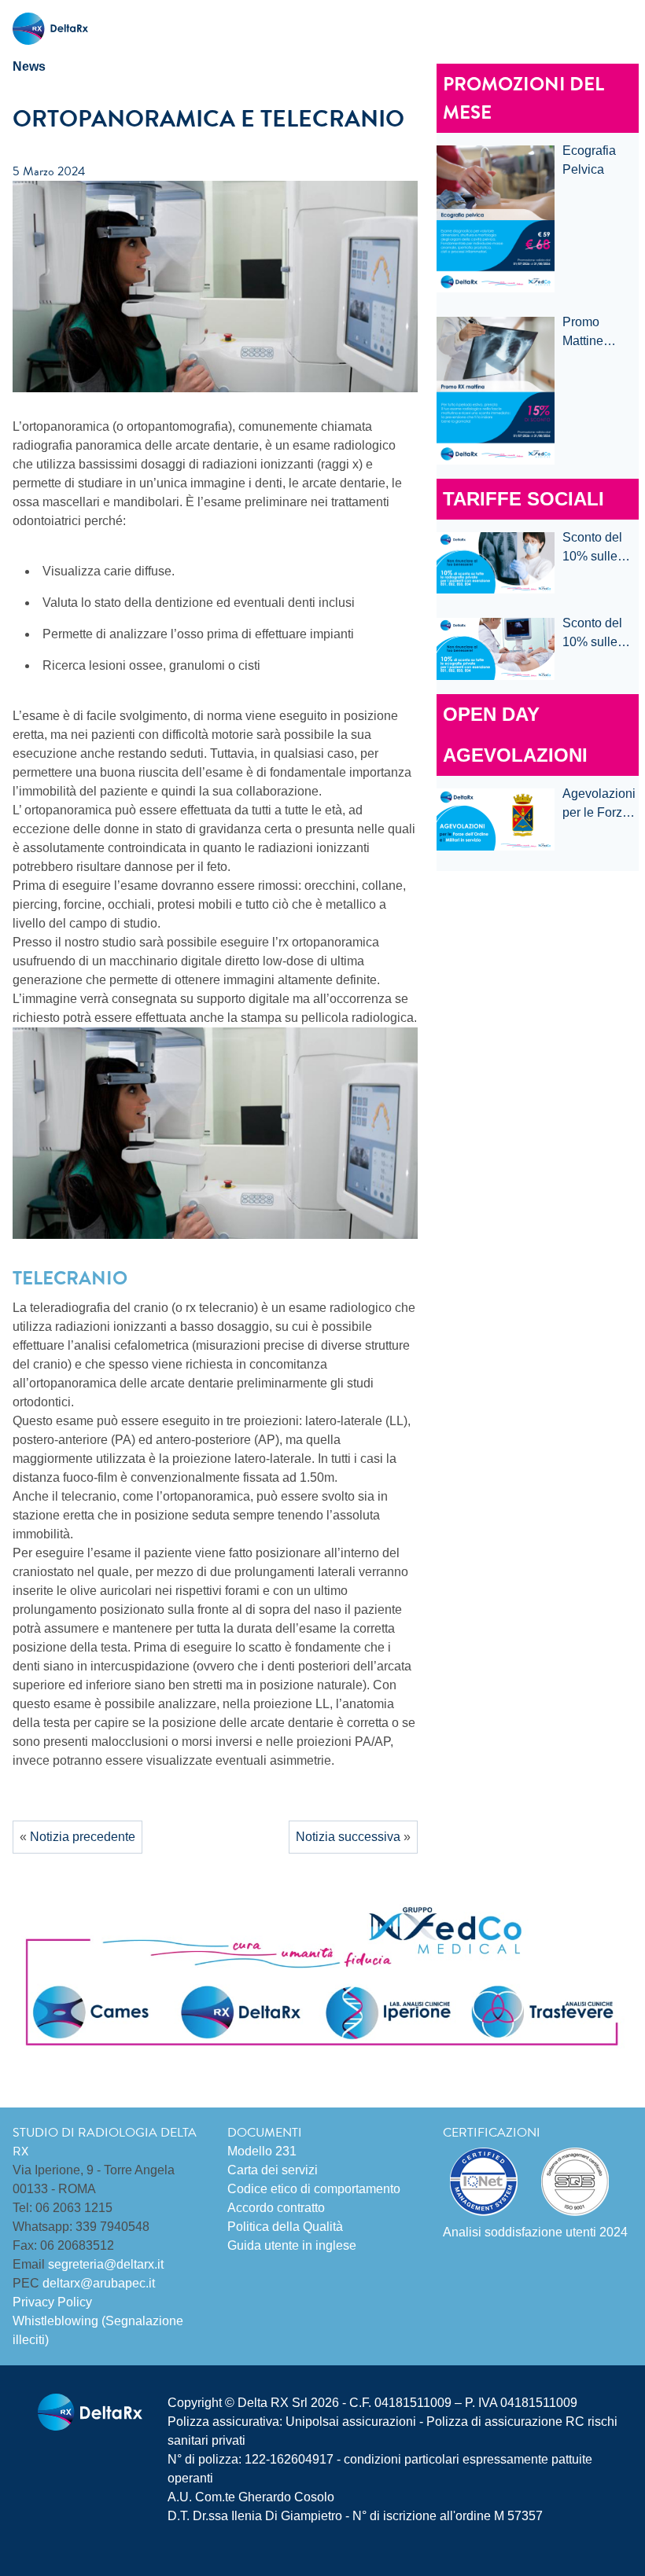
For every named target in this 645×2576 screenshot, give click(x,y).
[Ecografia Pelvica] (496, 219)
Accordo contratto (276, 2208)
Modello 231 (262, 2151)
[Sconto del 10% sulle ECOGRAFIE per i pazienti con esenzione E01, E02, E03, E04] (496, 649)
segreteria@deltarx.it (106, 2264)
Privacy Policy (52, 2302)
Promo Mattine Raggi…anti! (597, 333)
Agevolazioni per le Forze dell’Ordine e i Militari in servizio (599, 805)
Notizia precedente (83, 1837)
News (29, 66)
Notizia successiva (348, 1837)
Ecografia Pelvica (589, 160)
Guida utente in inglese (292, 2245)
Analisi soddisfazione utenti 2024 (535, 2232)
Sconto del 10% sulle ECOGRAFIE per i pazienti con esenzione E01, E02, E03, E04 (600, 634)
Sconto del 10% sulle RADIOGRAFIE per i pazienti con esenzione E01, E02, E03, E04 (601, 548)
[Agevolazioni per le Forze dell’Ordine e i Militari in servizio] (496, 819)
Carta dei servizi (273, 2170)
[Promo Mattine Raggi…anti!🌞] (496, 391)
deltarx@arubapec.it (99, 2283)
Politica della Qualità (285, 2227)
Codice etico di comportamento (314, 2189)
